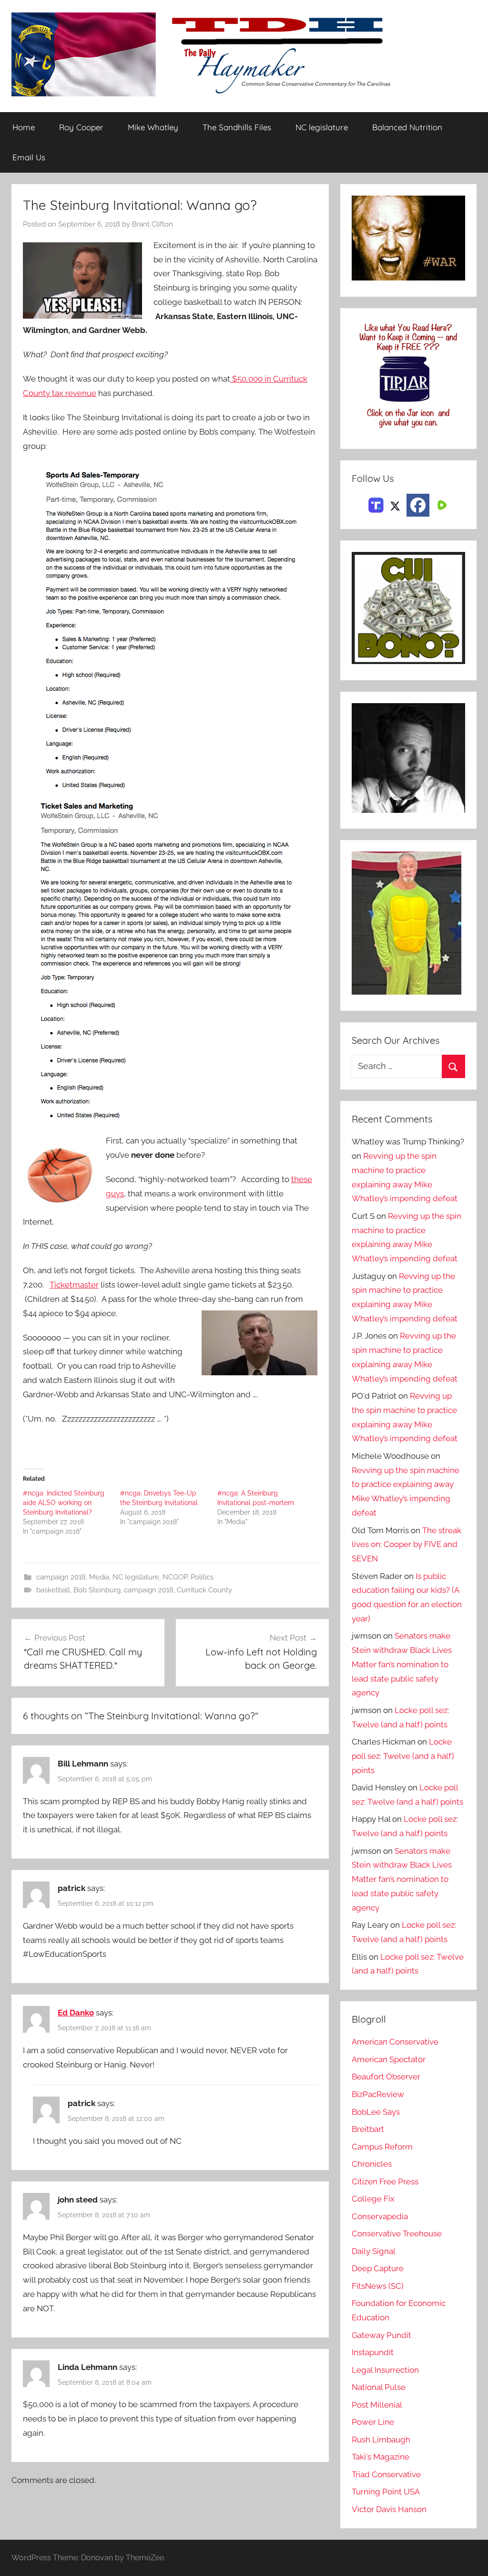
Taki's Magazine (381, 2457)
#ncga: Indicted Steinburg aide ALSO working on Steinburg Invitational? (64, 1503)
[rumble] (441, 504)
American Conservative (395, 2042)
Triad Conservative (386, 2474)
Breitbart (368, 2129)
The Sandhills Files (237, 127)
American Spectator (389, 2059)
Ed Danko (76, 2013)
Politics (202, 1577)
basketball (53, 1590)
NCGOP (175, 1577)
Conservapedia (380, 2216)
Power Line (373, 2422)
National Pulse (379, 2387)
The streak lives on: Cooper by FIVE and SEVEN (407, 1545)
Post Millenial (377, 2405)
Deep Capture (378, 2268)
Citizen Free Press (385, 2181)
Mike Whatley (153, 127)
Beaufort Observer (386, 2077)
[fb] (418, 505)
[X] (395, 504)
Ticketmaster (74, 1285)
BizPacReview (378, 2094)
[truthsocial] (376, 504)
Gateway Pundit (381, 2335)
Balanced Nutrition (407, 127)
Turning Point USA (386, 2492)
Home (24, 127)
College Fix (373, 2199)
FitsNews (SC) (378, 2286)
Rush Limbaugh (381, 2440)
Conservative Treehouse (397, 2233)
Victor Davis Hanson (389, 2509)
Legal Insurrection (385, 2370)
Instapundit (373, 2352)
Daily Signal (374, 2251)
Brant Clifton (152, 224)
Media (99, 1577)
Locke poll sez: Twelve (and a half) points (403, 1756)
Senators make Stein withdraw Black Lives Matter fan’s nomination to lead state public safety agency (402, 1664)
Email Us (29, 157)
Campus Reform (382, 2147)
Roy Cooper (81, 127)
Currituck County (204, 1590)
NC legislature (322, 127)
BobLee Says (376, 2112)
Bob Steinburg (97, 1590)
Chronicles (372, 2164)
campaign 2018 (61, 1577)
